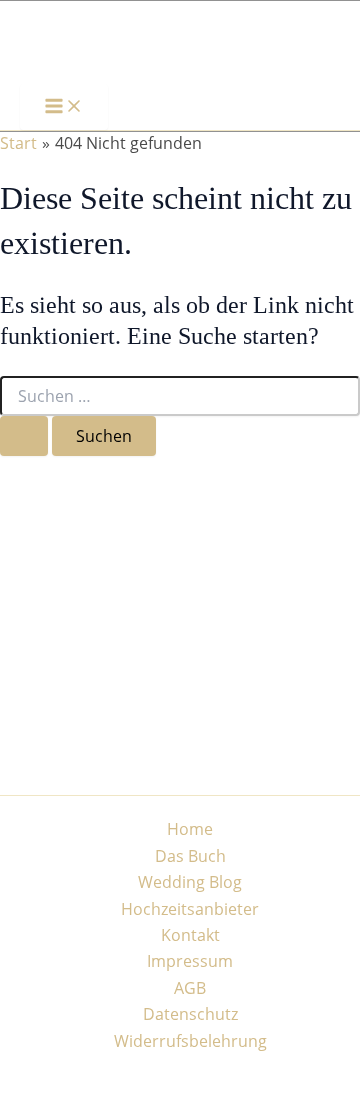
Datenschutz (190, 1014)
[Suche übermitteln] (24, 436)
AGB (190, 988)
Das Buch (190, 856)
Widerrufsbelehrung (190, 1041)
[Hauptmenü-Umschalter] (64, 107)
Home (190, 829)
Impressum (190, 961)
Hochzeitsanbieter (190, 909)
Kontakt (190, 935)
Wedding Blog (190, 882)
